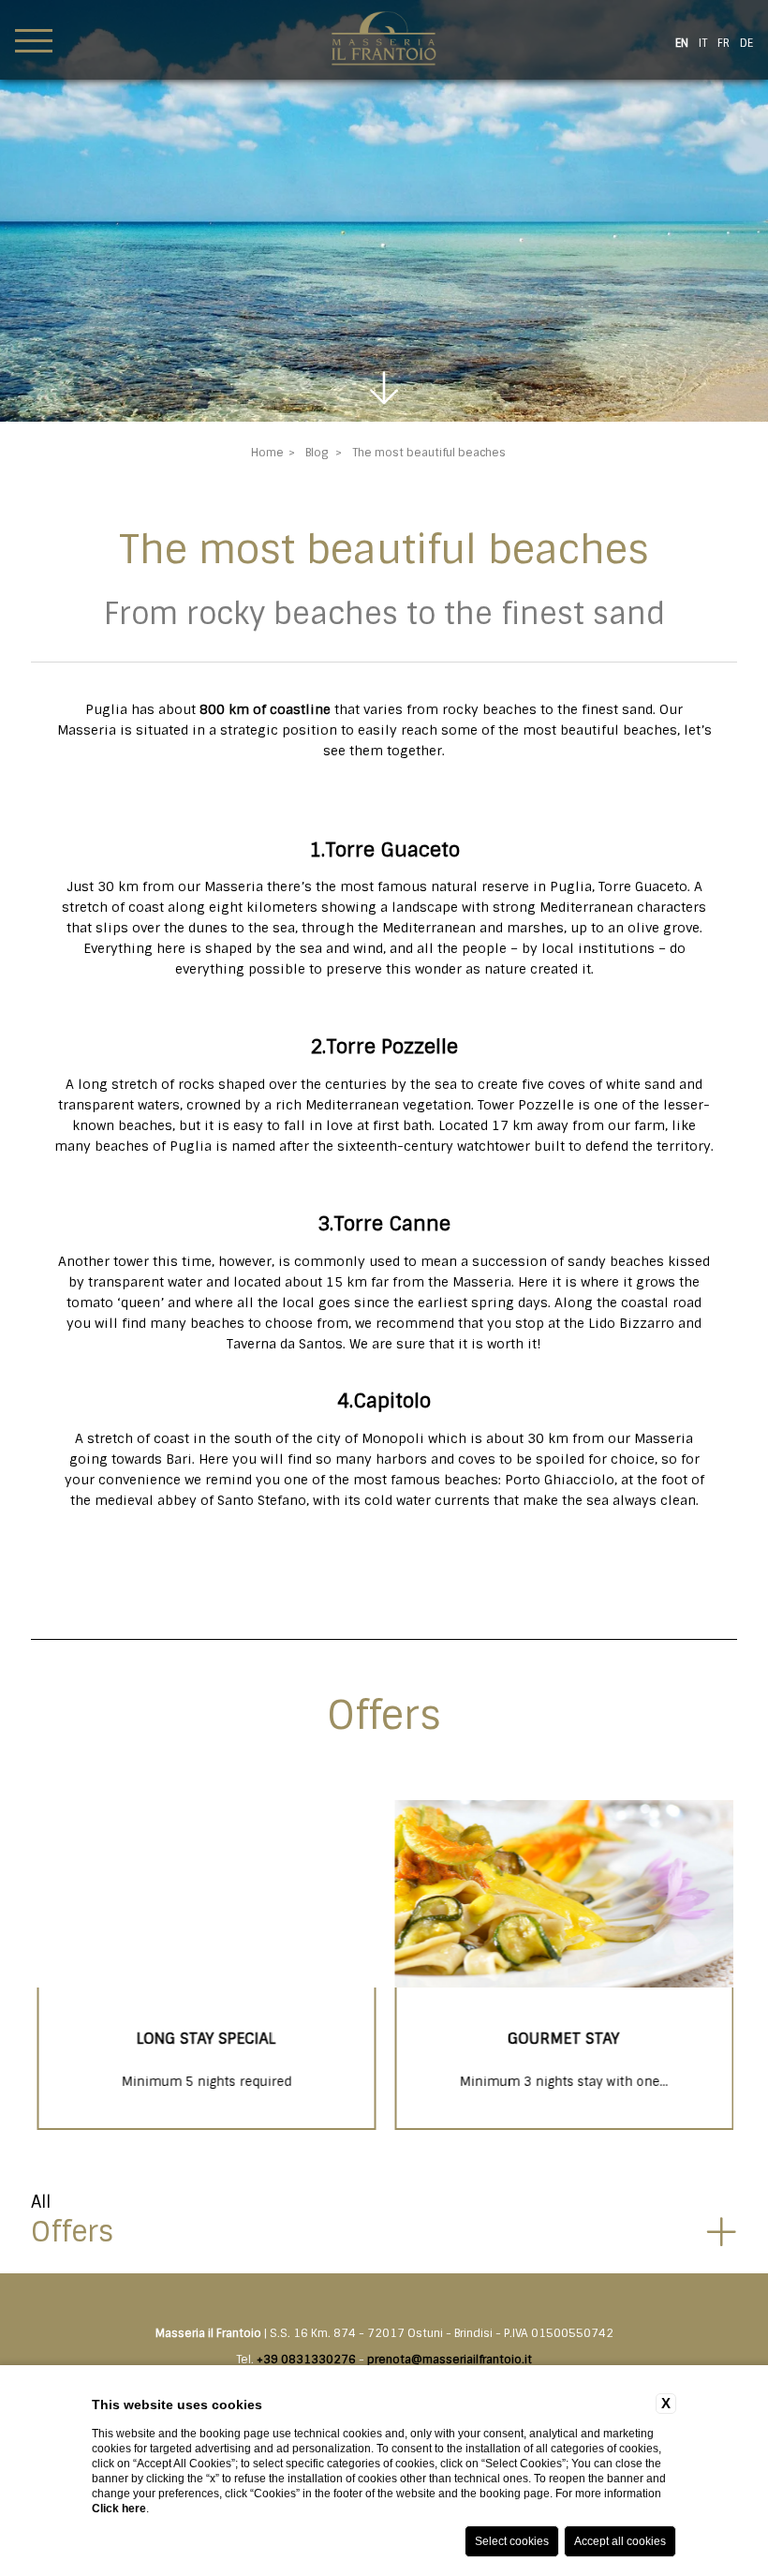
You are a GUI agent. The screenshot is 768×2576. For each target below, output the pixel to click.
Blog (317, 453)
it (703, 43)
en (682, 43)
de (746, 43)
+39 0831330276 (306, 2360)
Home (267, 453)
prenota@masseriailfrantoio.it (450, 2360)
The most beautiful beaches (429, 453)
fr (724, 43)
